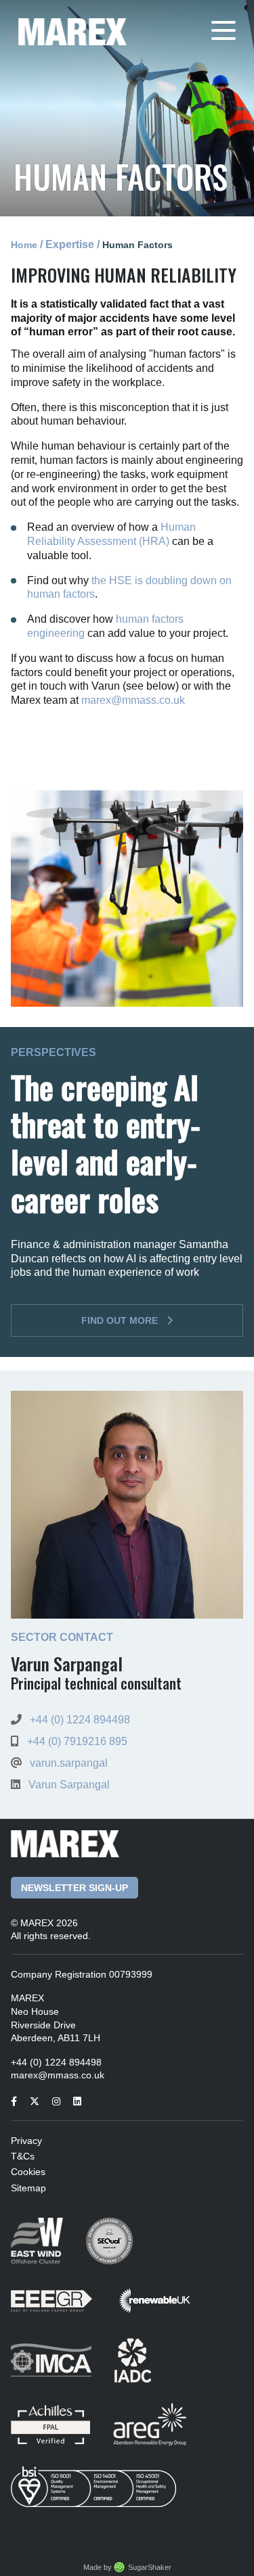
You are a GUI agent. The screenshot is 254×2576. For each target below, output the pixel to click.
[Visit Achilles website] (62, 2434)
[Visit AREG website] (160, 2434)
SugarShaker (150, 2567)
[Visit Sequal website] (120, 2250)
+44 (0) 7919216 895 (77, 1741)
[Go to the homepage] (72, 31)
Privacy (26, 2141)
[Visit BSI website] (104, 2496)
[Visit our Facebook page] (19, 2101)
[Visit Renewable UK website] (165, 2310)
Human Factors (137, 245)
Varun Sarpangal (69, 1785)
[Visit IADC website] (143, 2369)
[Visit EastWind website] (48, 2250)
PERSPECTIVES (54, 1053)
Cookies (28, 2172)
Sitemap (28, 2188)
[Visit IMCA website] (63, 2369)
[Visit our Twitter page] (40, 2101)
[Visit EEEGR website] (63, 2310)
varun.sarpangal (69, 1763)
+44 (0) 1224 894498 (80, 1720)
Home (24, 245)
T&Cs (23, 2156)
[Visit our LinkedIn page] (82, 2101)
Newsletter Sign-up (75, 1888)
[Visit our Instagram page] (61, 2101)
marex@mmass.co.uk (133, 700)
